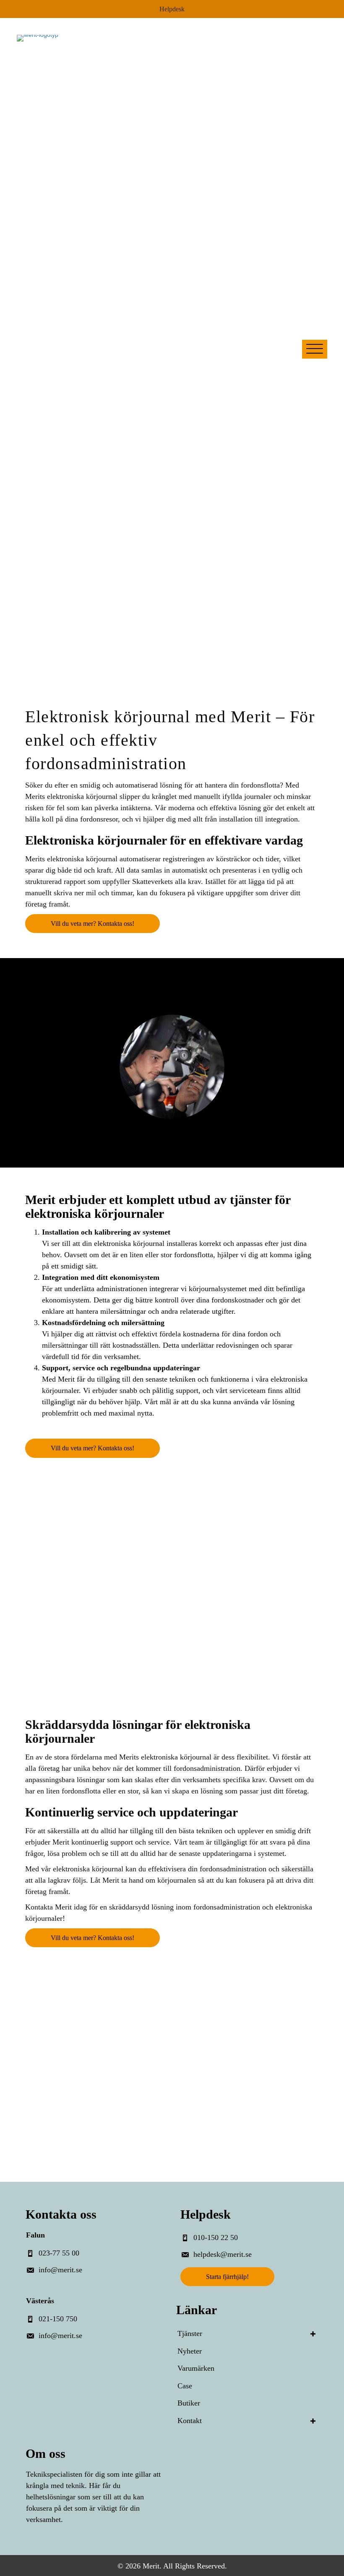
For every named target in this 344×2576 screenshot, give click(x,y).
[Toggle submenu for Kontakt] (313, 2421)
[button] (315, 349)
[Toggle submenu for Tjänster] (313, 2334)
